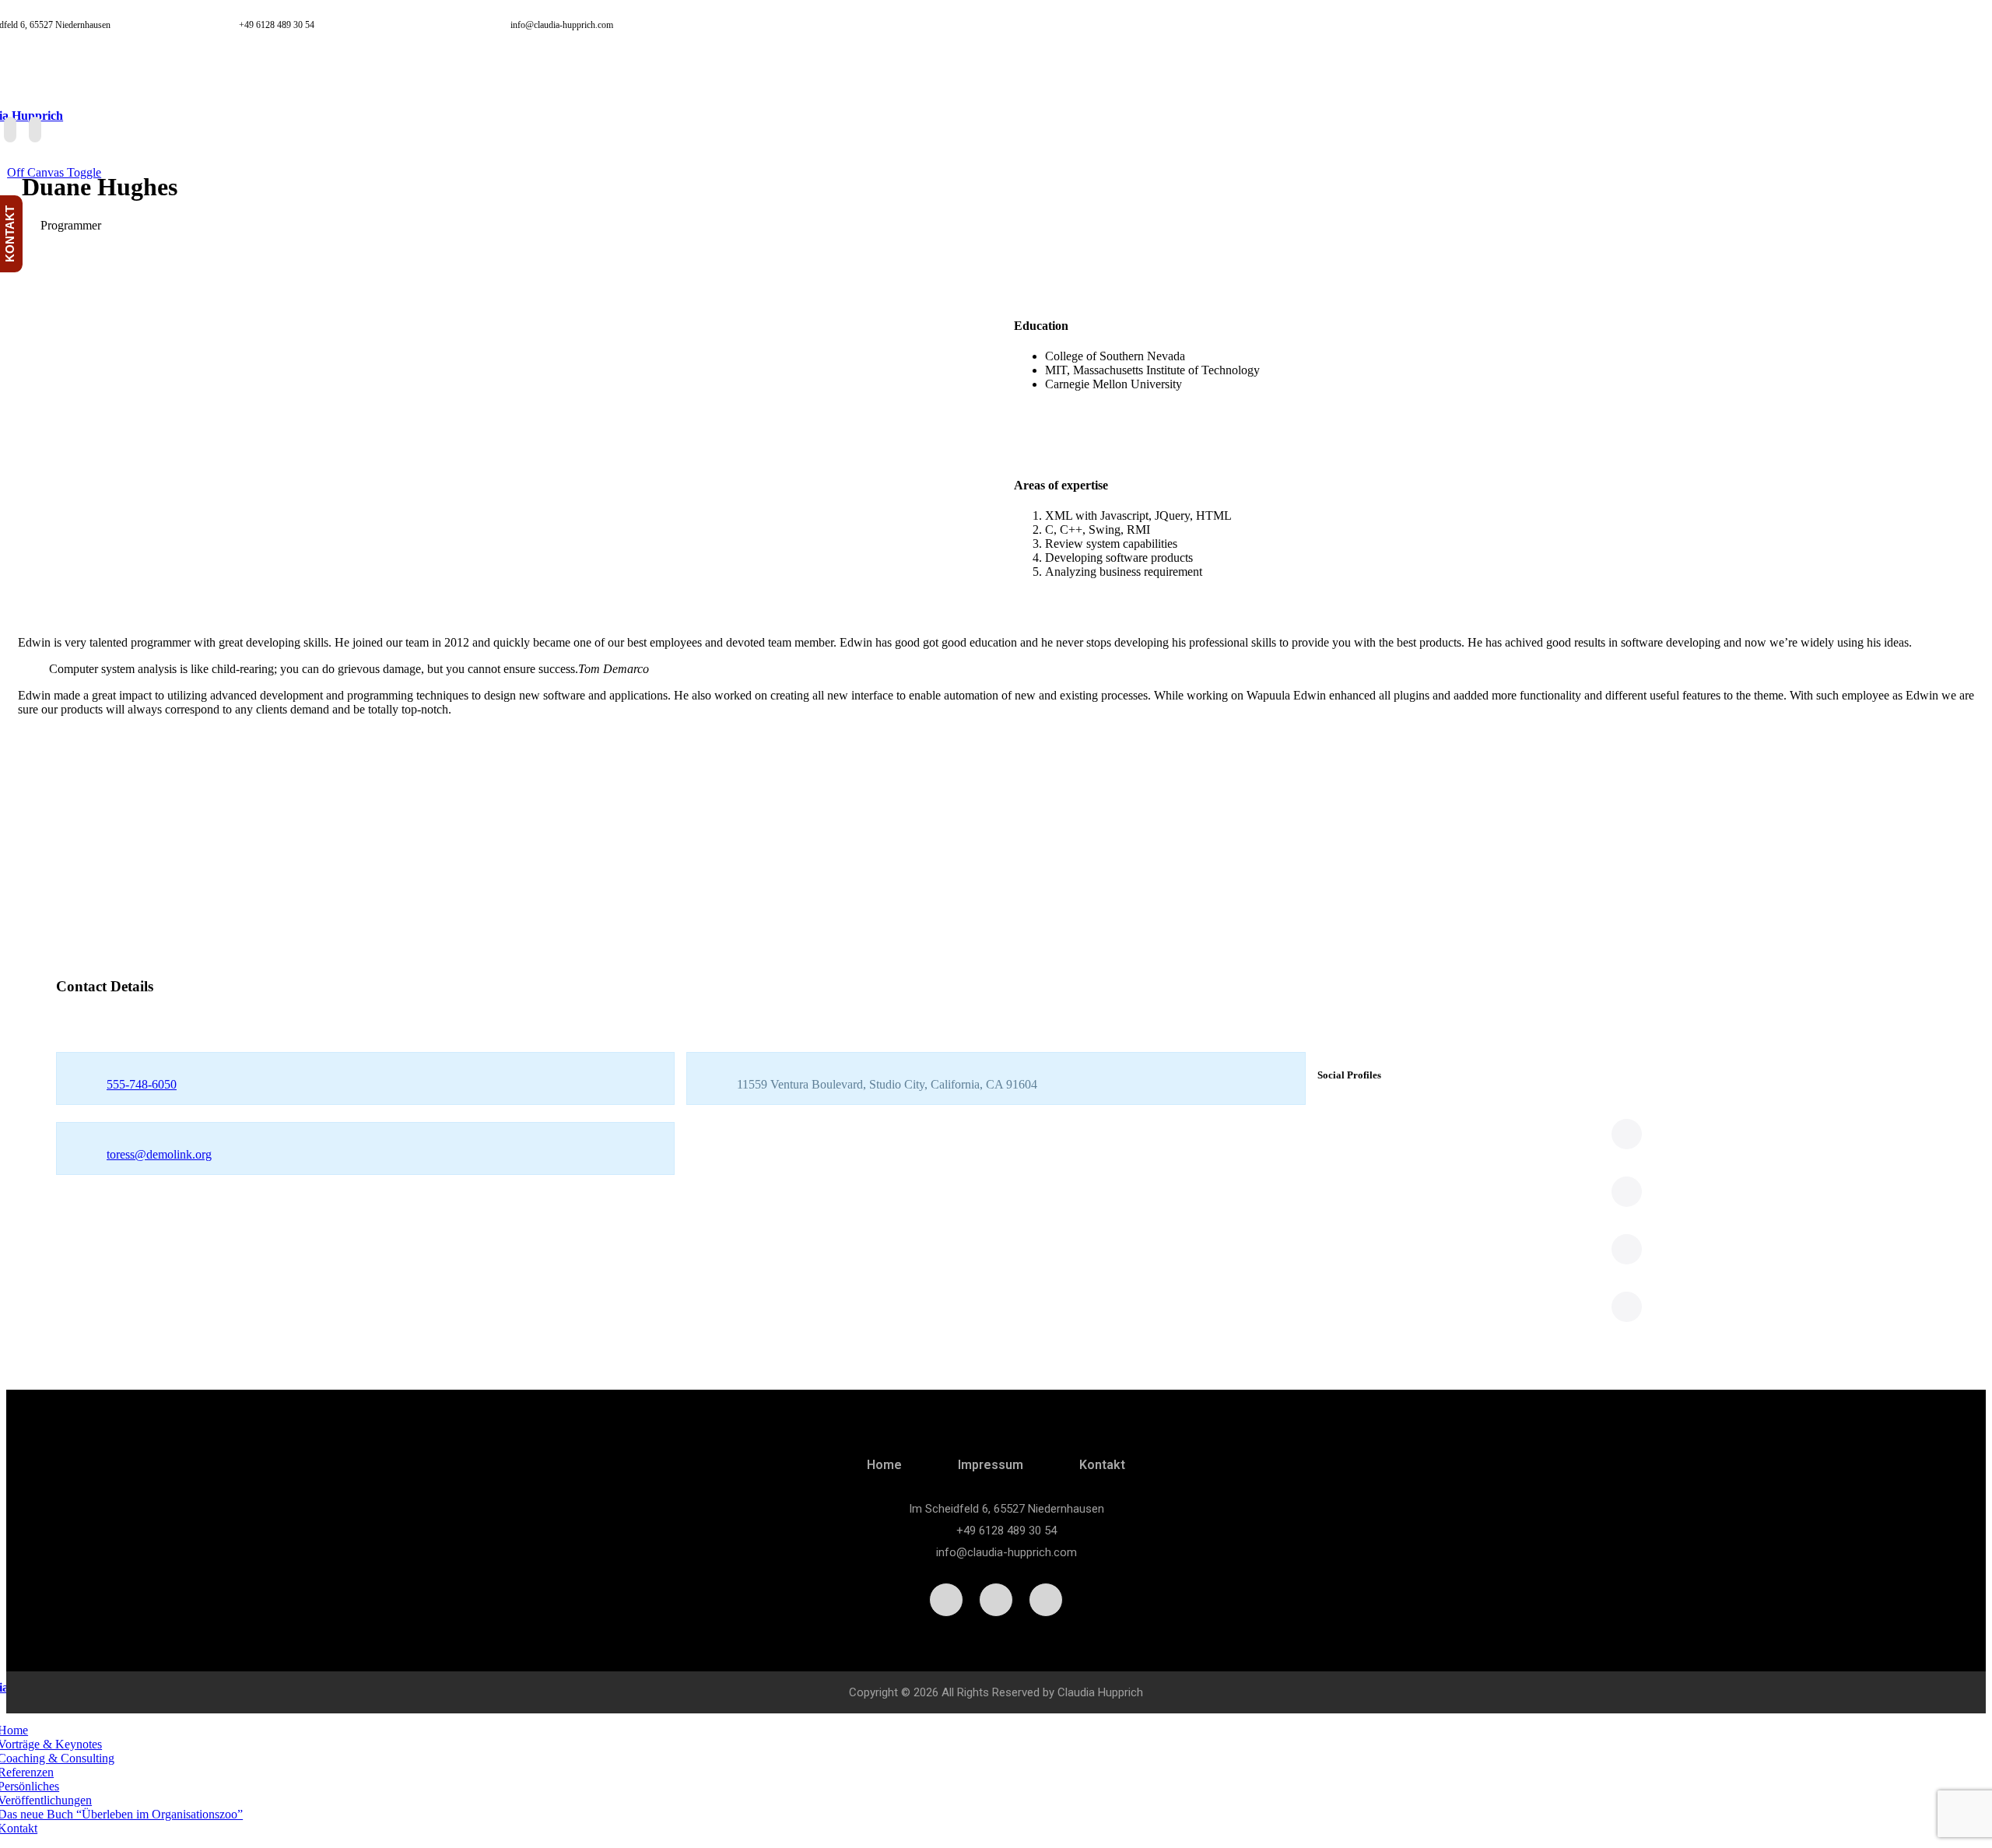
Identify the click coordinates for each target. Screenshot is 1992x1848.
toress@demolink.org (159, 1154)
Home (884, 1465)
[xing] (35, 130)
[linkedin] (10, 130)
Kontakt (1102, 1465)
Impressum (991, 1465)
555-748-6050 (142, 1084)
